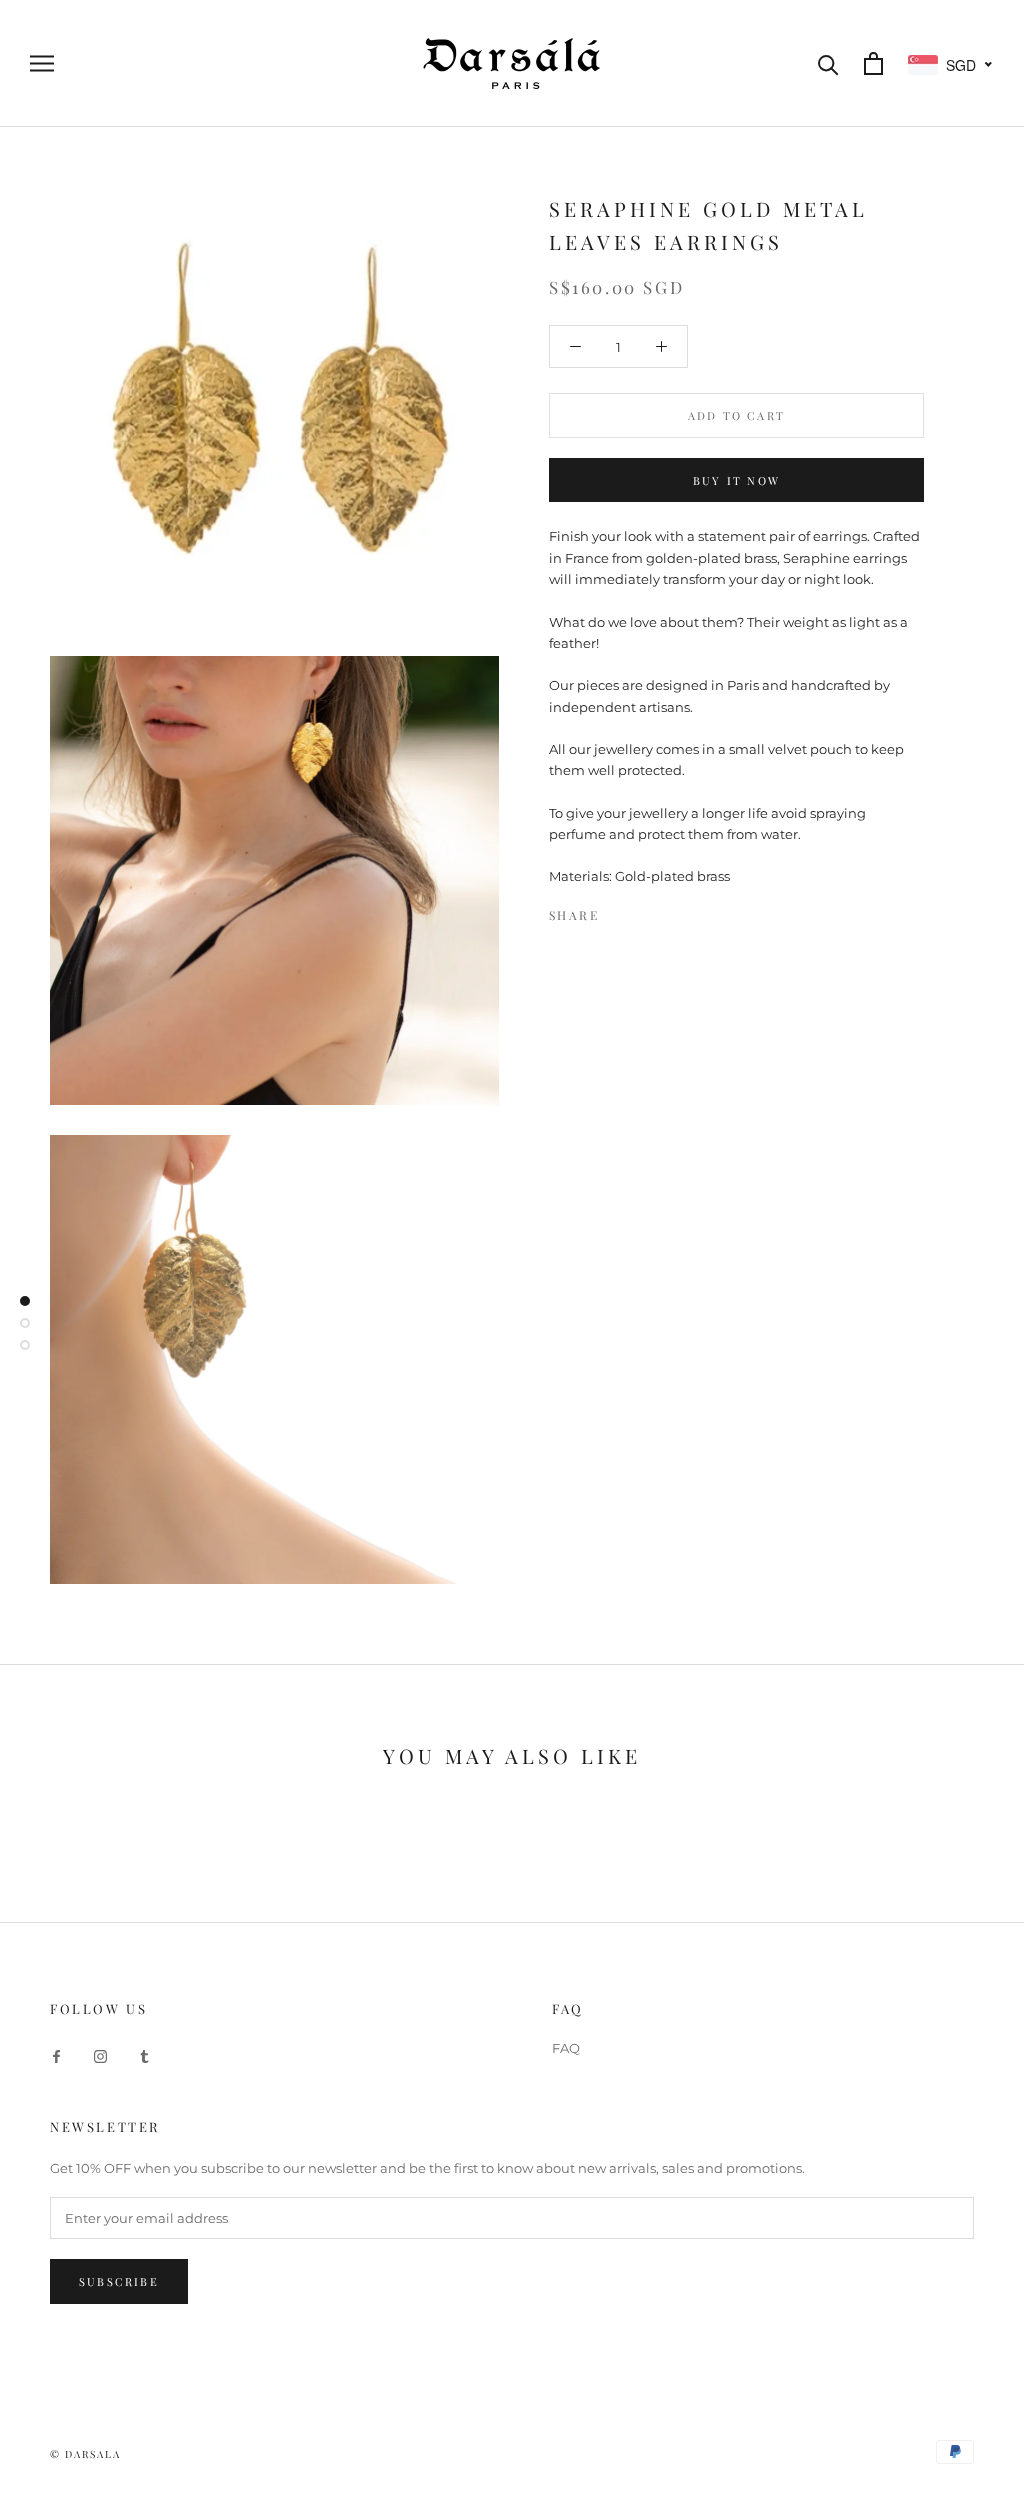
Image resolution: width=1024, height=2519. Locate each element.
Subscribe (119, 2281)
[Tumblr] (144, 2055)
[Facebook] (618, 911)
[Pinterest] (670, 911)
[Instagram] (100, 2055)
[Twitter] (644, 911)
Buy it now (736, 480)
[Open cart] (873, 63)
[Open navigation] (42, 63)
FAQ (566, 2048)
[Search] (828, 63)
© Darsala (85, 2454)
